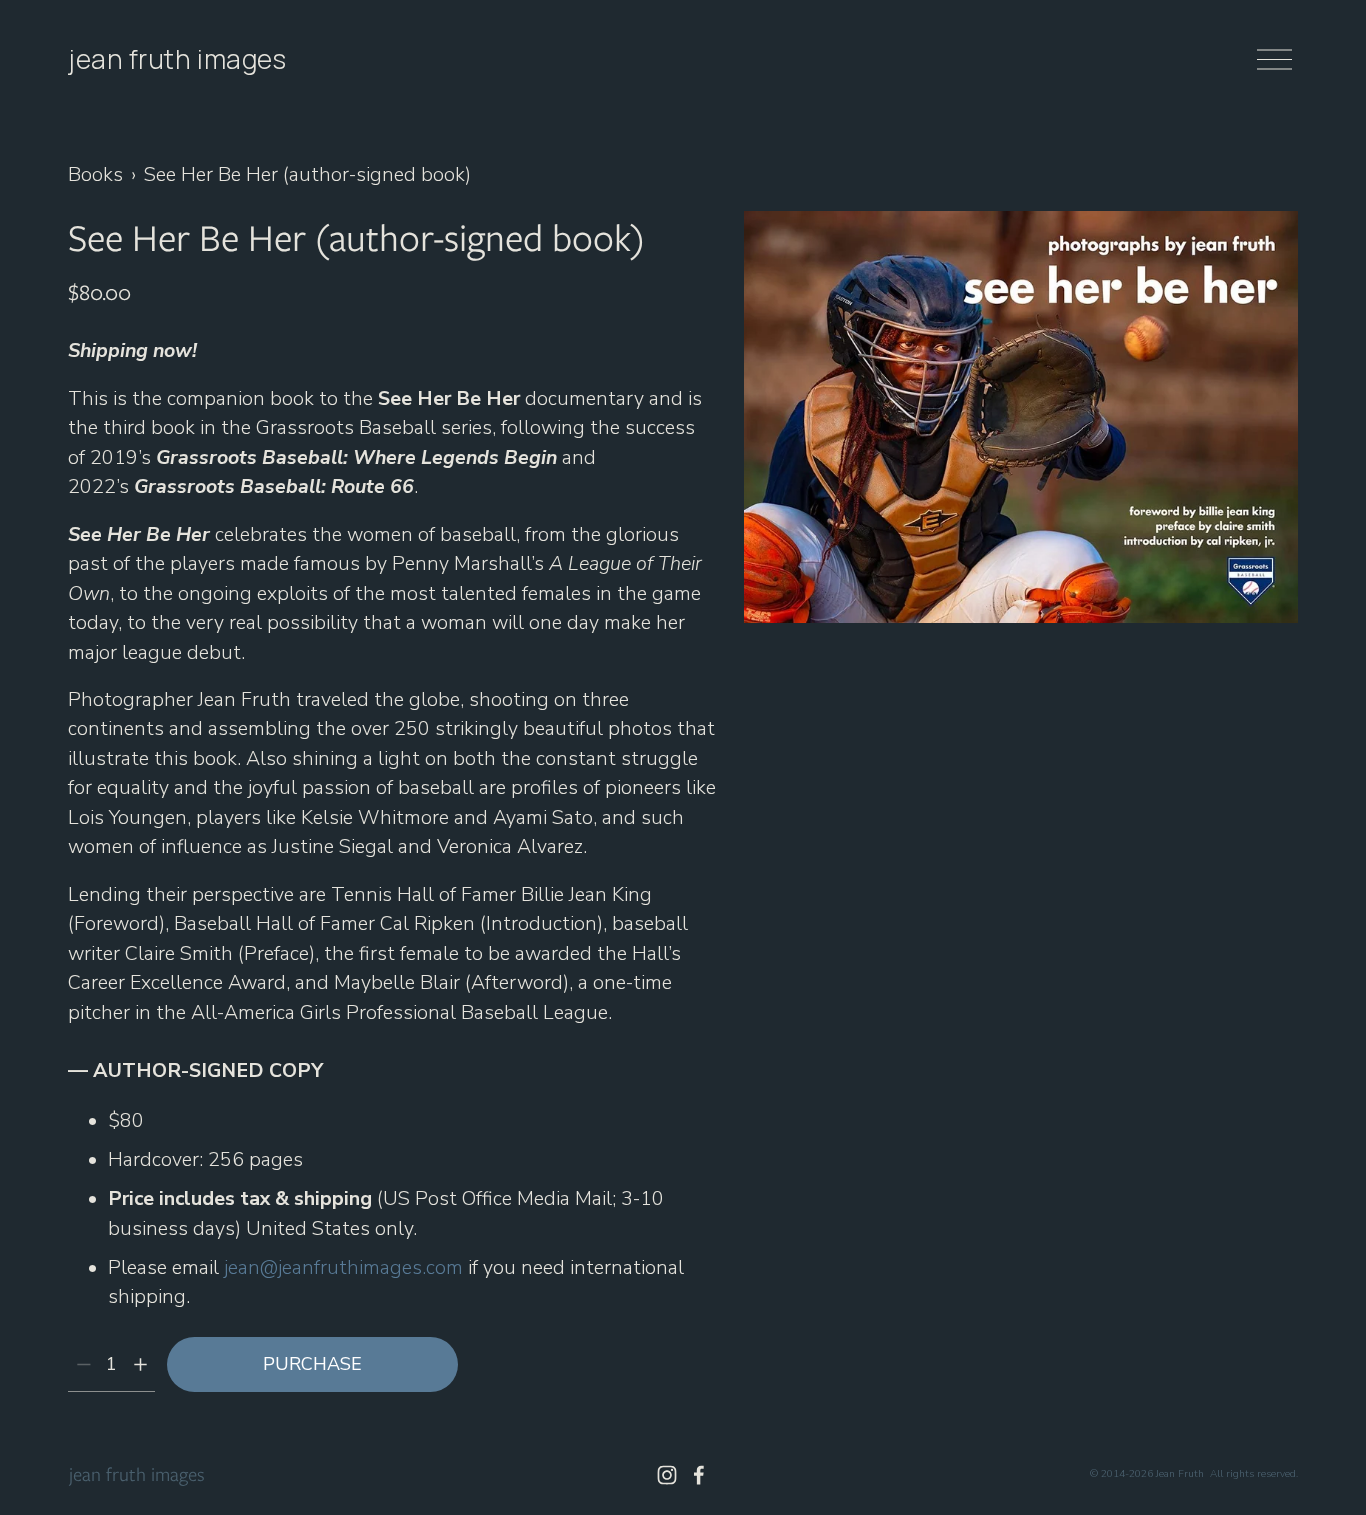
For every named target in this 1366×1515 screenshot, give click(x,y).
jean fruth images (177, 59)
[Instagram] (667, 1475)
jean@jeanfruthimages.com (343, 1267)
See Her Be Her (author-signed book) (307, 174)
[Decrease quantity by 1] (83, 1364)
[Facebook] (699, 1475)
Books (95, 174)
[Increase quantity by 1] (140, 1364)
